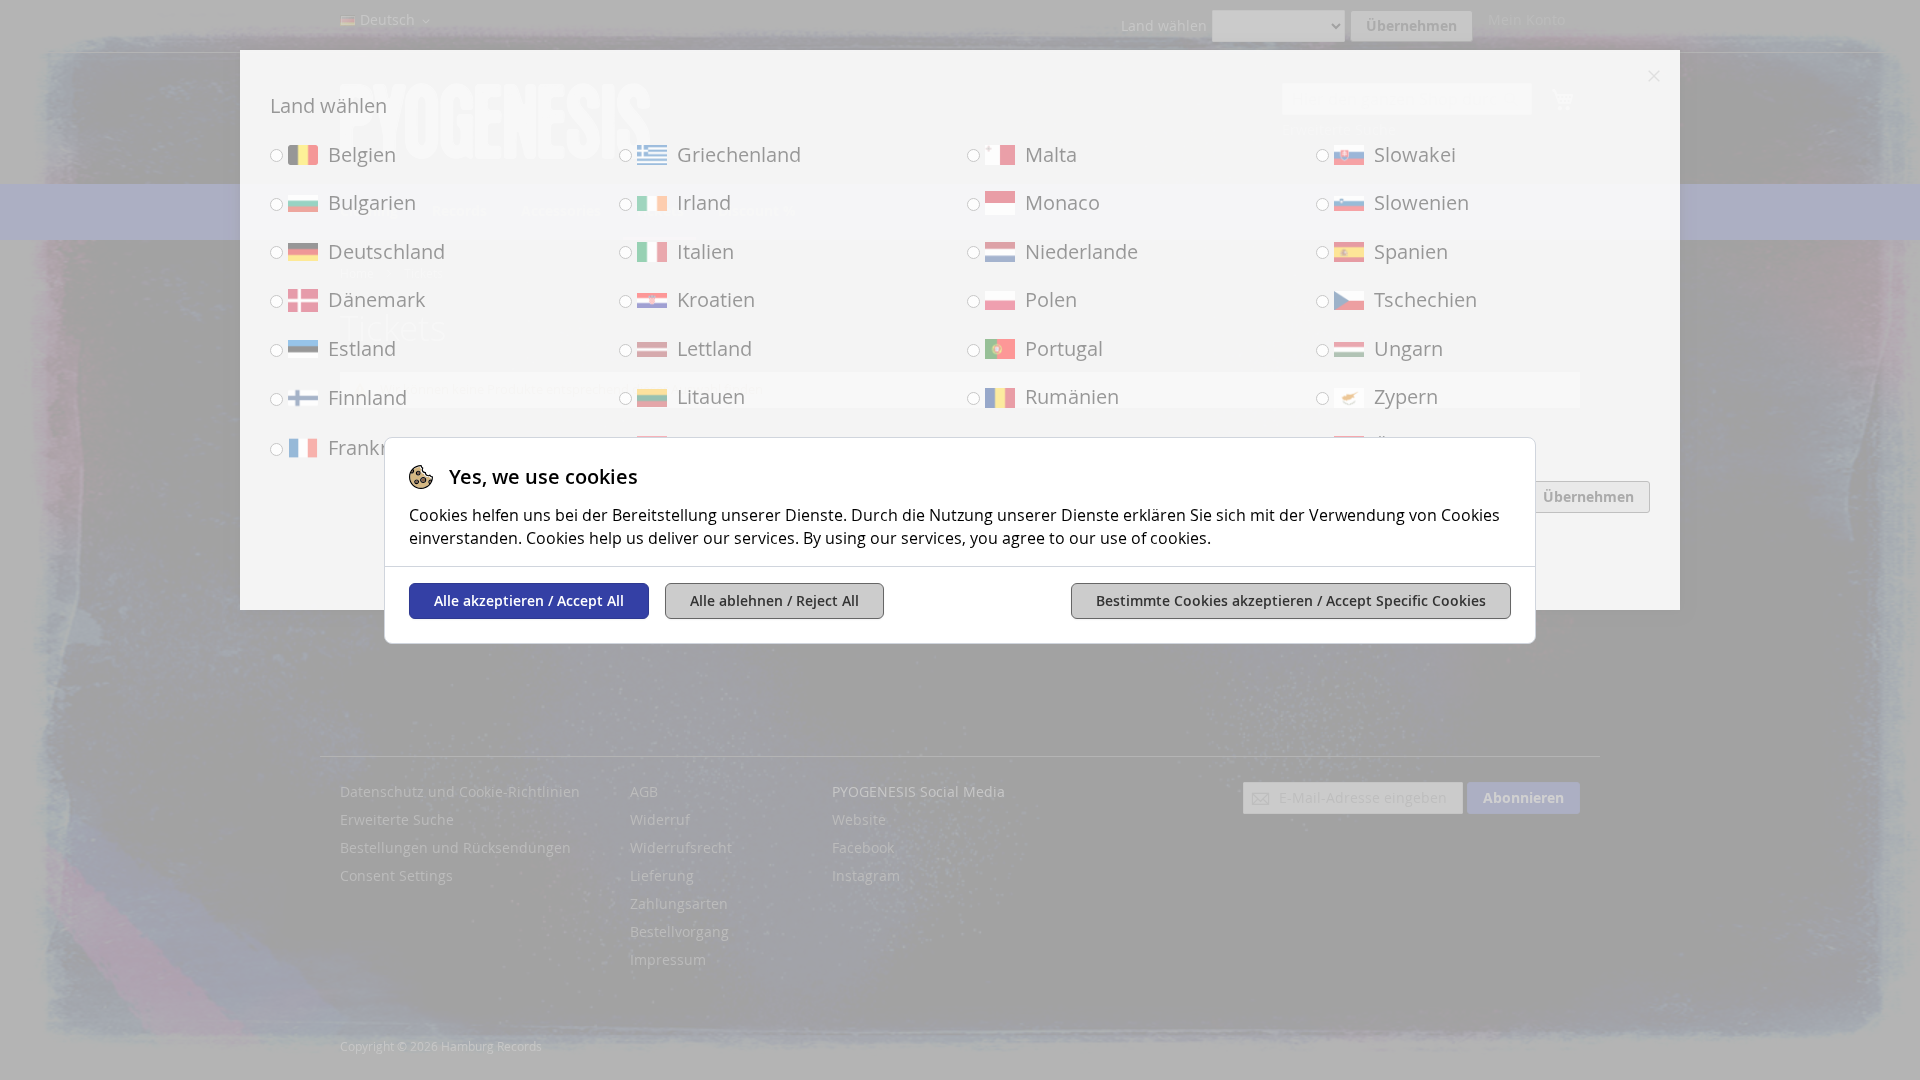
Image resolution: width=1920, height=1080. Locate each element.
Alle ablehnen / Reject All (774, 600)
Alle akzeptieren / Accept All (529, 600)
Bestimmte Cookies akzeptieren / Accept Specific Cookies (1291, 600)
